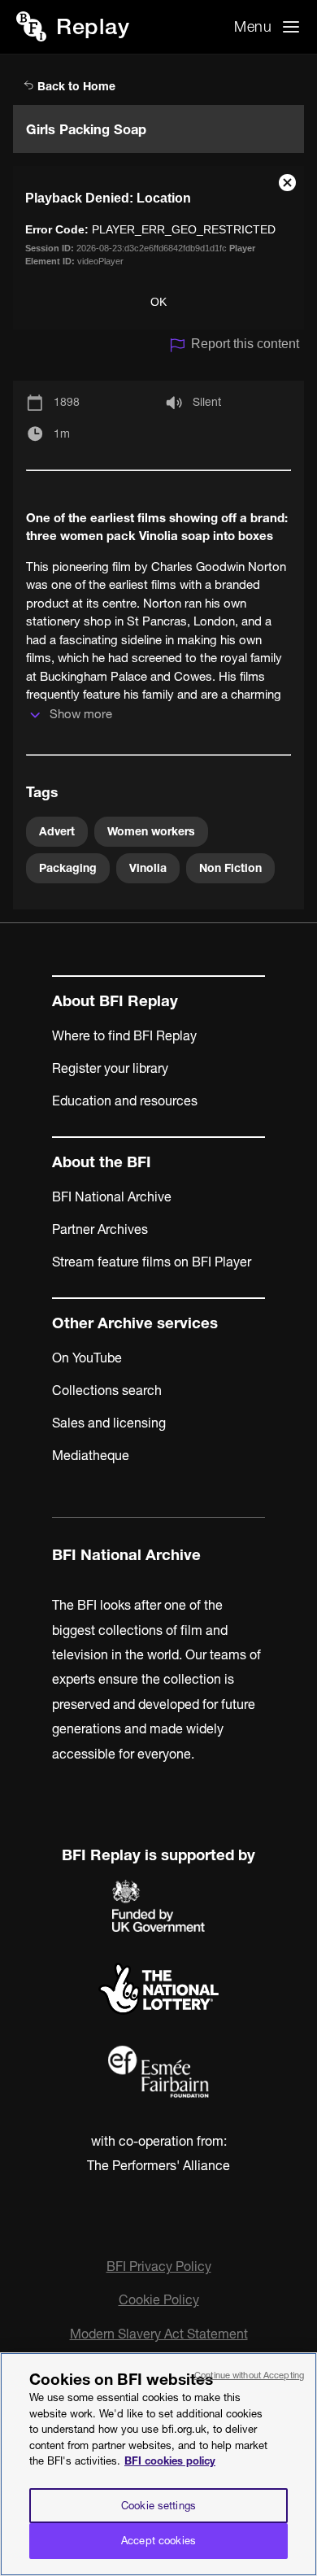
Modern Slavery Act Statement (159, 2334)
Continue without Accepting (249, 2375)
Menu (253, 26)
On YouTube (87, 1358)
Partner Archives (100, 1229)
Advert (57, 831)
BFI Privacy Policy (159, 2266)
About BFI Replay (115, 1001)
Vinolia (148, 868)
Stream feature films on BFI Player (152, 1262)
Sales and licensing (109, 1423)
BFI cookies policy (170, 2460)
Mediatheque (91, 1455)
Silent (207, 402)
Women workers (151, 831)
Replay (93, 26)
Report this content (245, 344)
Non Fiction (230, 868)
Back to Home (75, 86)
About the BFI (102, 1162)
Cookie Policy (159, 2299)
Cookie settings (158, 2505)
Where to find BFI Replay (124, 1035)
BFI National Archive (112, 1196)
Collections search (107, 1390)
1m (62, 434)
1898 (67, 402)
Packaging (68, 868)
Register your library (110, 1068)
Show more (81, 714)
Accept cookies (158, 2540)
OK (158, 302)
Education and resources (125, 1101)
